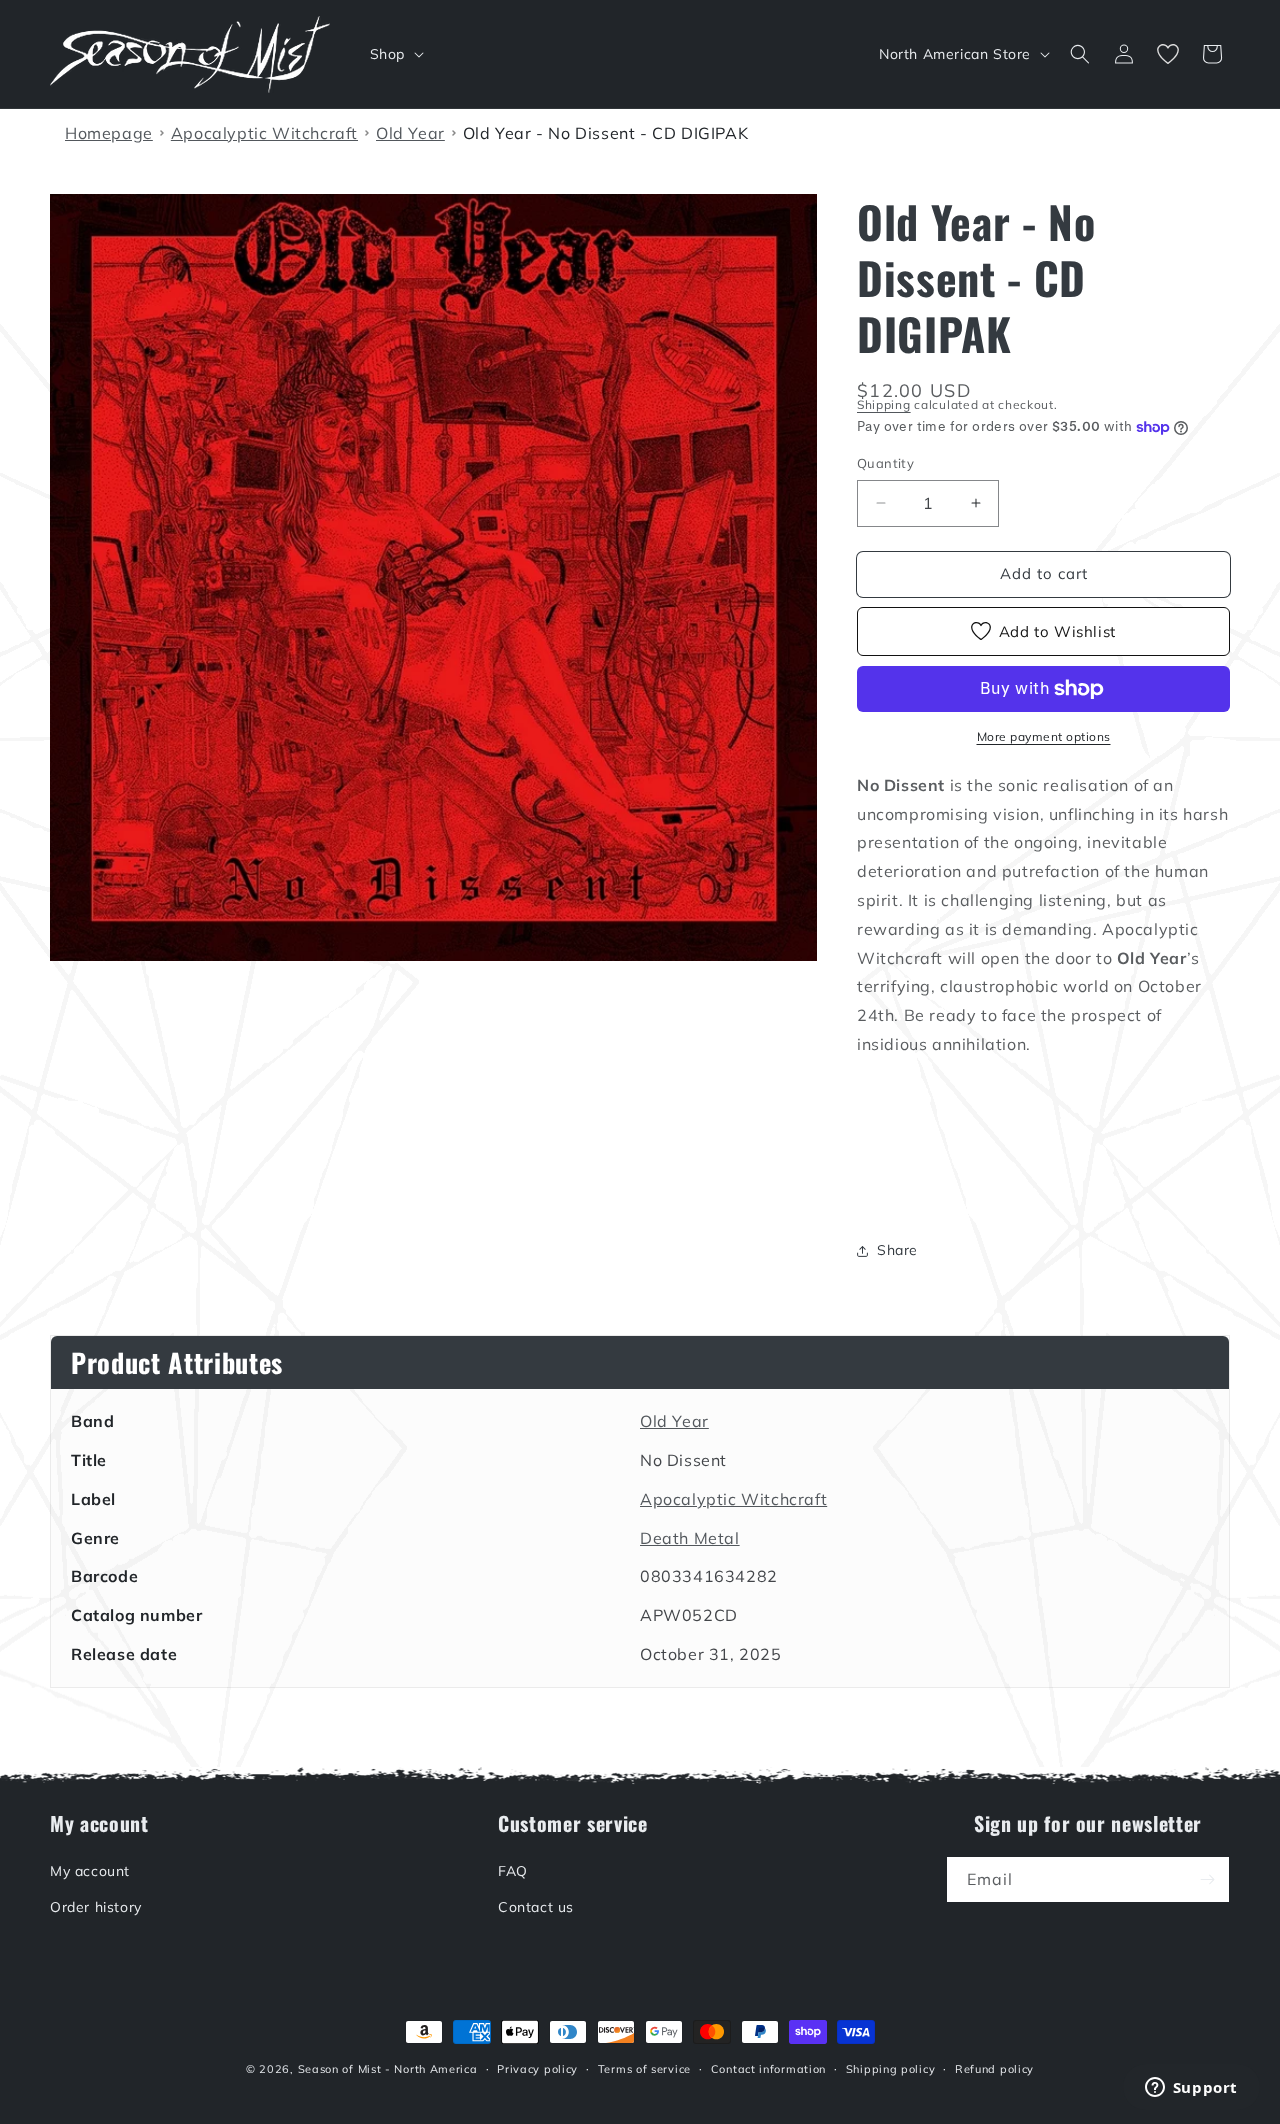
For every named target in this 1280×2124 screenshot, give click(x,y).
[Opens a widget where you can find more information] (1191, 2089)
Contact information (768, 2069)
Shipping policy (891, 2069)
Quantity (885, 463)
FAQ (513, 1871)
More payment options (1044, 736)
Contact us (536, 1906)
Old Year (674, 1421)
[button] (395, 54)
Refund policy (994, 2069)
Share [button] (897, 1250)
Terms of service (644, 2069)
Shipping (884, 404)
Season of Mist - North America (388, 2069)
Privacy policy (537, 2069)
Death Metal (690, 1538)
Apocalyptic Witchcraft (733, 1499)
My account (90, 1871)
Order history (96, 1906)
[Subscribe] (1207, 1879)
